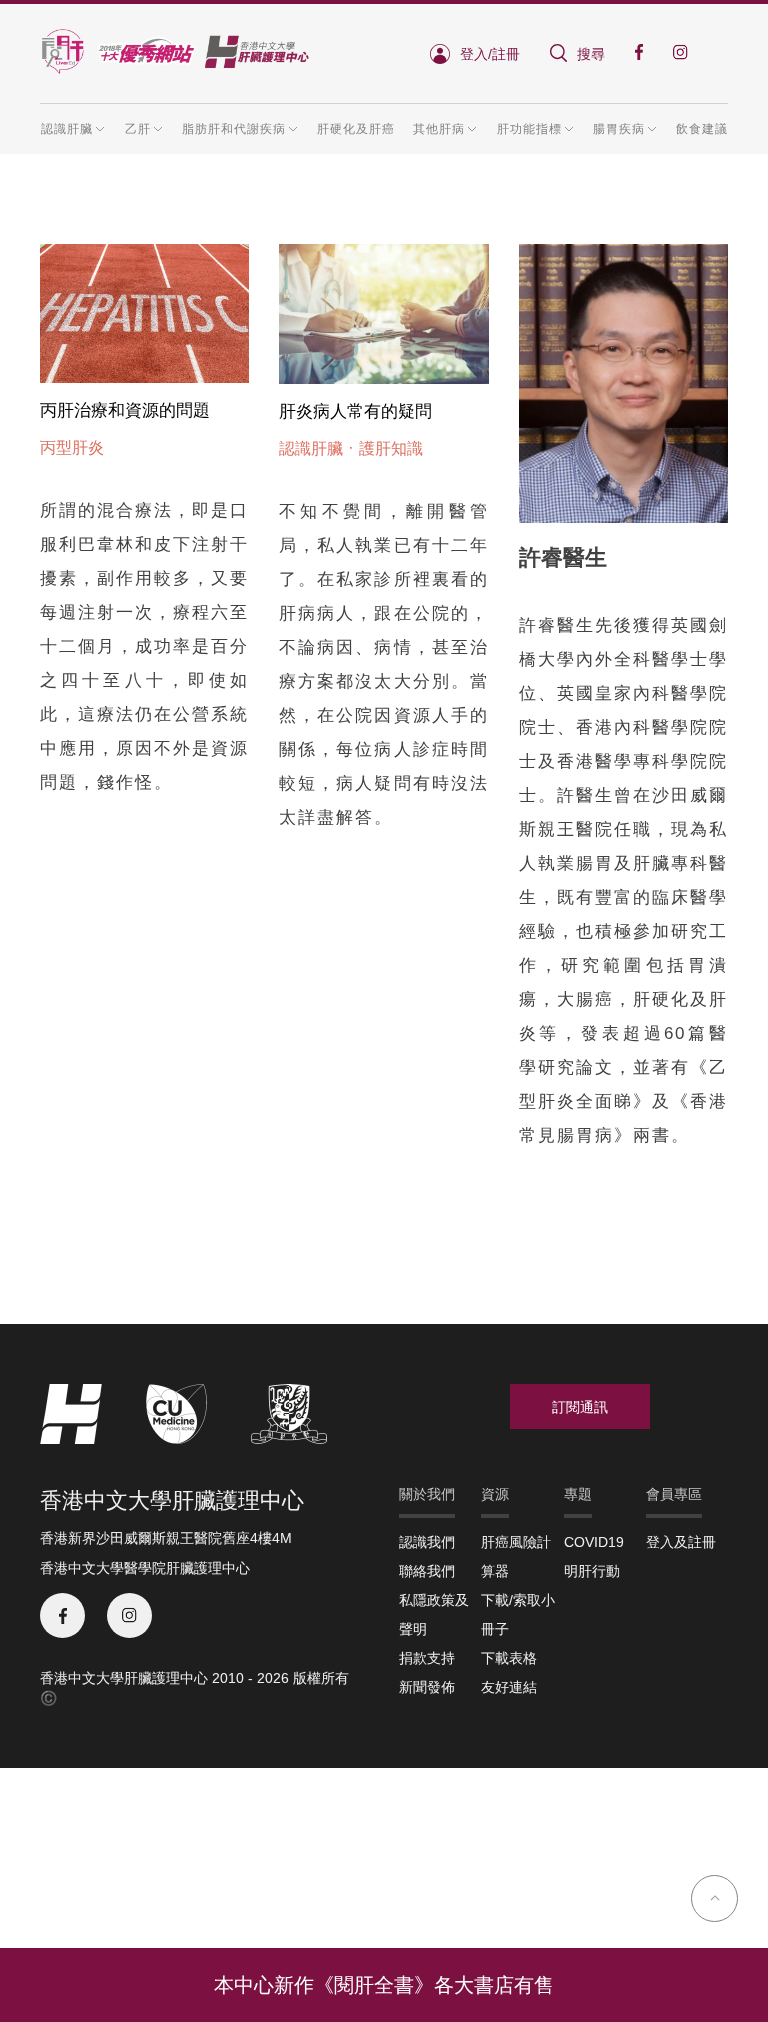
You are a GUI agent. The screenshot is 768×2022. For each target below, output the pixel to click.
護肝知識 (391, 448)
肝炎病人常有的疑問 (355, 411)
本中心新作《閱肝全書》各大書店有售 (384, 1985)
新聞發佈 (427, 1687)
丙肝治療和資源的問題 (125, 410)
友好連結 (509, 1687)
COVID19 (594, 1542)
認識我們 (427, 1542)
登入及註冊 (681, 1542)
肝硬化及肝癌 (356, 129)
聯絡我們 (427, 1571)
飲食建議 (702, 129)
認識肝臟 (311, 448)
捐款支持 (427, 1658)
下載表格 (509, 1658)
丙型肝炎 (72, 447)
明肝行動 (592, 1571)
